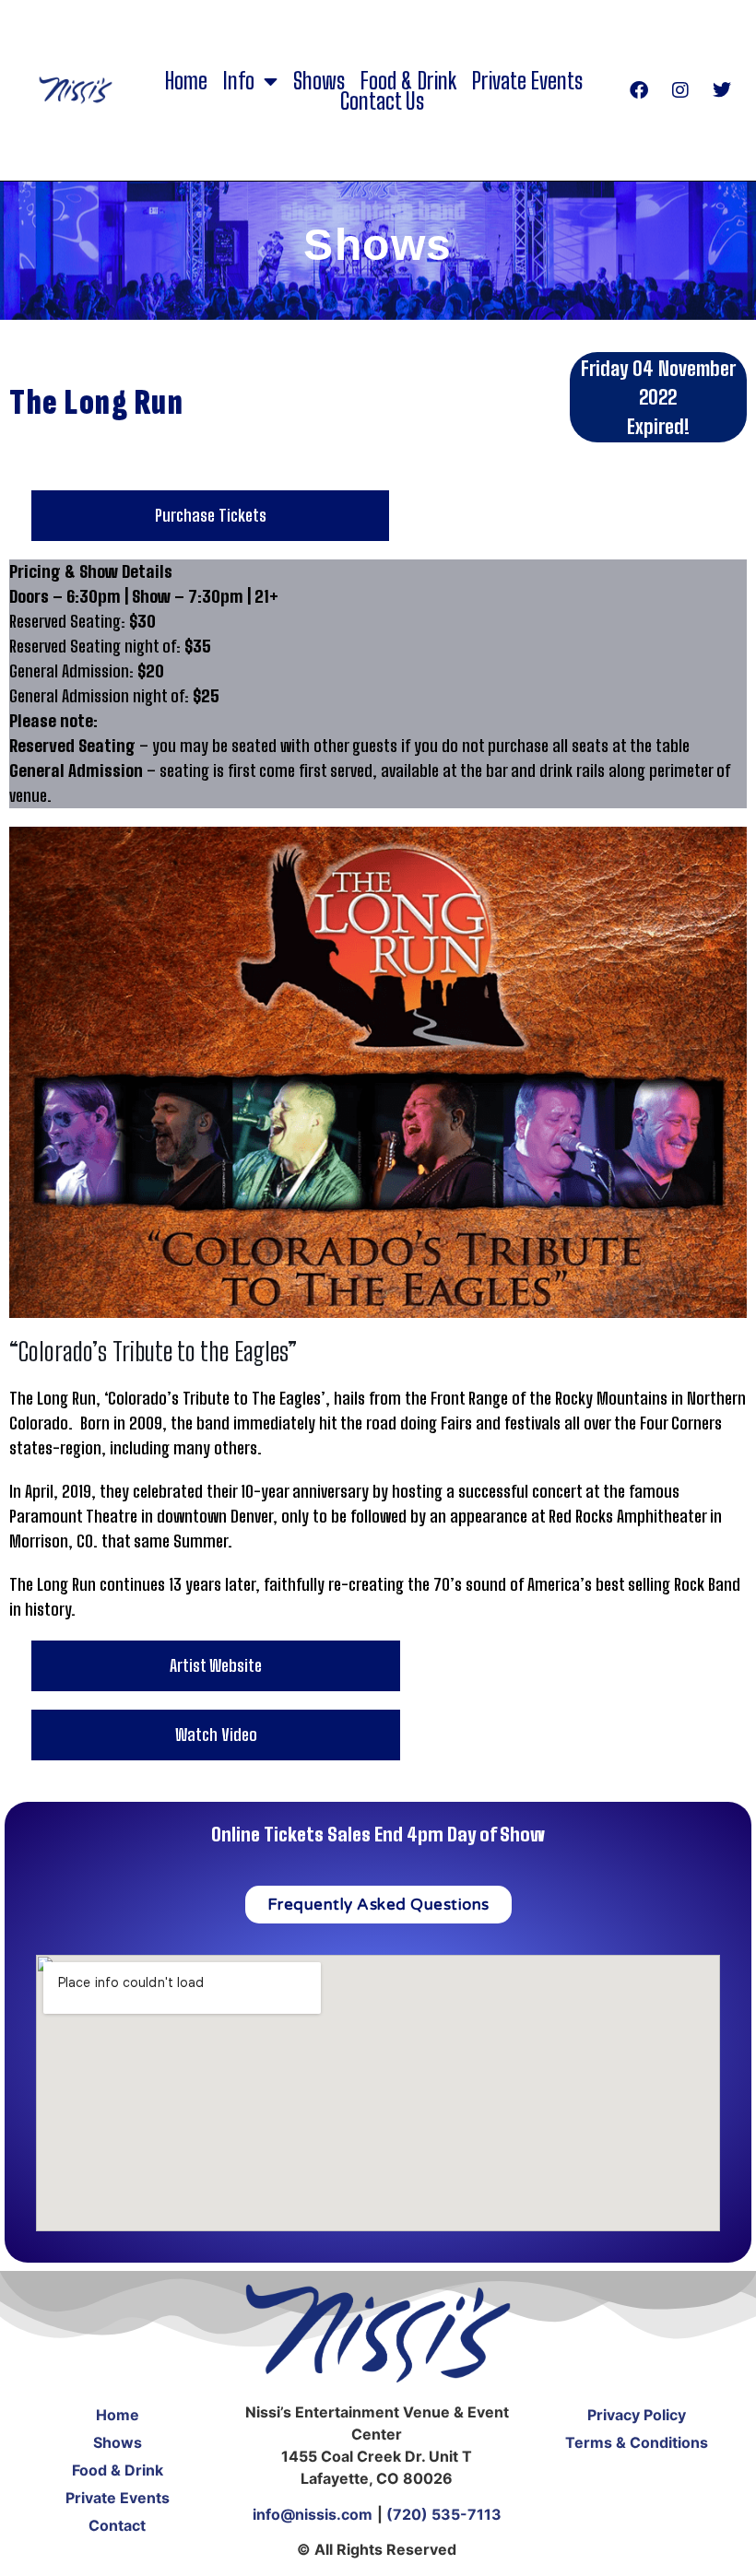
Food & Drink (408, 81)
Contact (117, 2525)
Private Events (527, 81)
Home (186, 81)
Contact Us (382, 101)
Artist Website (216, 1665)
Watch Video (216, 1735)
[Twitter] (722, 90)
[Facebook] (639, 90)
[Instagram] (680, 90)
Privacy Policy (637, 2415)
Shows (319, 81)
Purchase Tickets (211, 515)
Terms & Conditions (637, 2442)
